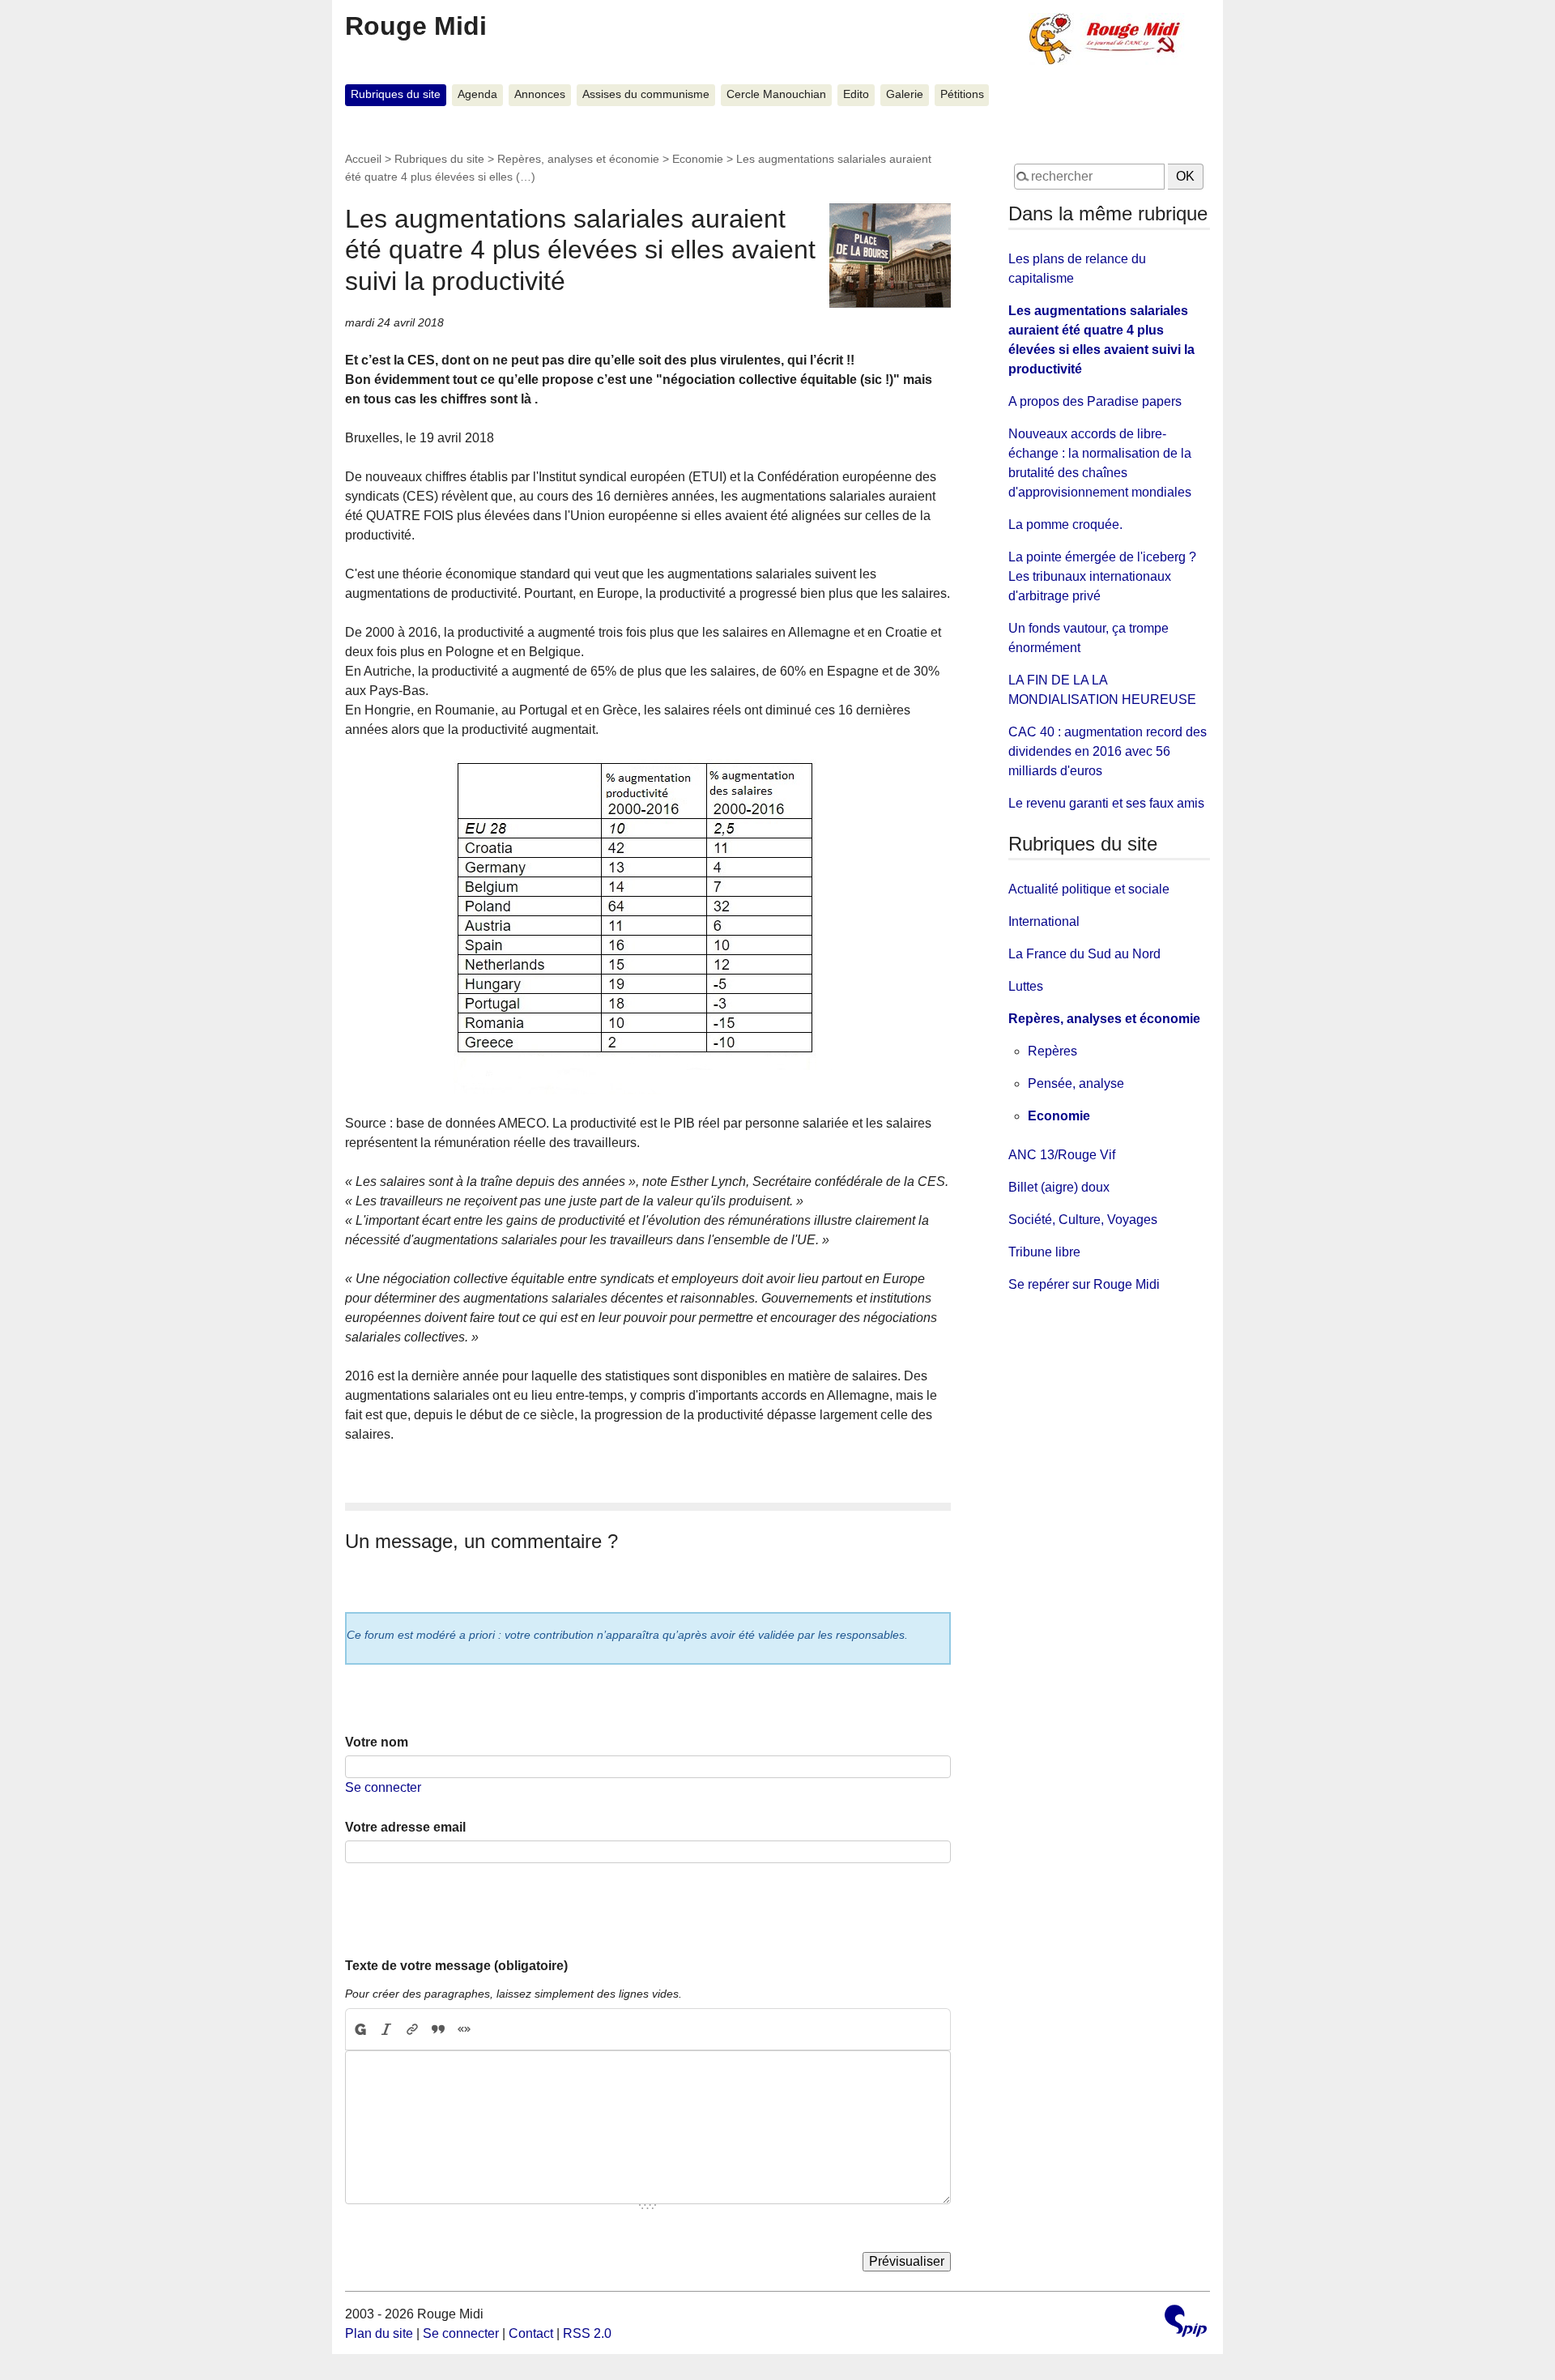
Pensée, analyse (1076, 1083)
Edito (856, 94)
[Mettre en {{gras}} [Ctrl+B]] (360, 2029)
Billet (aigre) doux (1059, 1187)
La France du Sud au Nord (1084, 954)
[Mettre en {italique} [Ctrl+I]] (386, 2029)
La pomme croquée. (1065, 525)
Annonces (540, 94)
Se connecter (383, 1787)
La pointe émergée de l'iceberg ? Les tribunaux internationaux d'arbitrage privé (1102, 576)
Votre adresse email (405, 1827)
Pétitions (962, 94)
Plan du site (379, 2333)
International (1044, 921)
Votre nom (377, 1742)
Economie (698, 159)
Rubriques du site (396, 94)
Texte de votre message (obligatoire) (456, 1966)
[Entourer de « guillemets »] (464, 2029)
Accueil (363, 159)
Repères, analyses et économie (578, 159)
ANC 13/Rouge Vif (1062, 1155)
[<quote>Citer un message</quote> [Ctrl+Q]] (438, 2029)
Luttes (1026, 986)
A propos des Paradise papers (1095, 401)
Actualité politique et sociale (1089, 889)
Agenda (477, 94)
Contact (531, 2333)
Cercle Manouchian (776, 94)
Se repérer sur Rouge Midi (1084, 1284)
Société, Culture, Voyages (1083, 1220)
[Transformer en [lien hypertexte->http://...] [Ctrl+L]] (412, 2029)
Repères (1052, 1051)
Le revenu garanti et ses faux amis (1106, 803)
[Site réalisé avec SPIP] (1186, 2323)
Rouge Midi (416, 26)
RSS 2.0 (587, 2333)
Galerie (905, 94)
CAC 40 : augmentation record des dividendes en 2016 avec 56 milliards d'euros (1108, 751)
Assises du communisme (646, 94)
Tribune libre (1044, 1252)
